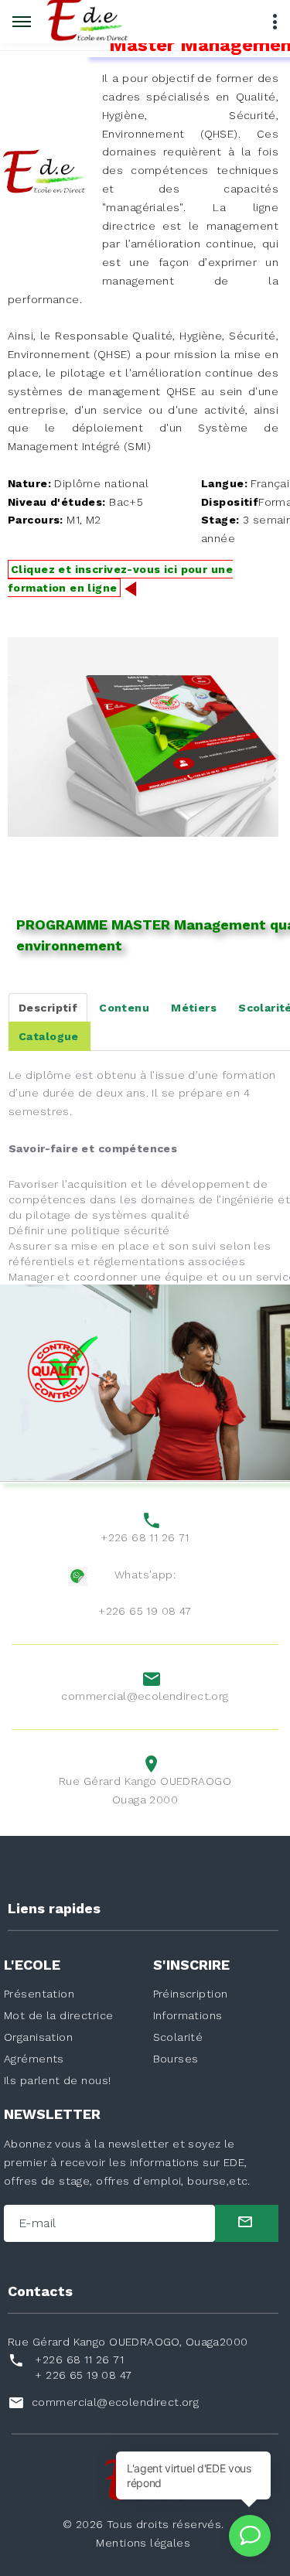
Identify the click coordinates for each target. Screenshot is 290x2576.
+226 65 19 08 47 (145, 1611)
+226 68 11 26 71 (145, 1537)
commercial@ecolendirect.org (145, 1696)
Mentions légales (143, 2543)
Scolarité (178, 2037)
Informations (188, 2015)
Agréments (34, 2059)
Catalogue (49, 1036)
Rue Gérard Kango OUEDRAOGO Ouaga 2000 (145, 1790)
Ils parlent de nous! (57, 2080)
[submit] (247, 2223)
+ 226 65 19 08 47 (83, 2375)
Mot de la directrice (58, 2015)
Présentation (39, 1994)
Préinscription (191, 1994)
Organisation (38, 2037)
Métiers (194, 1008)
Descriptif (48, 1008)
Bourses (176, 2059)
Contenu (124, 1008)
